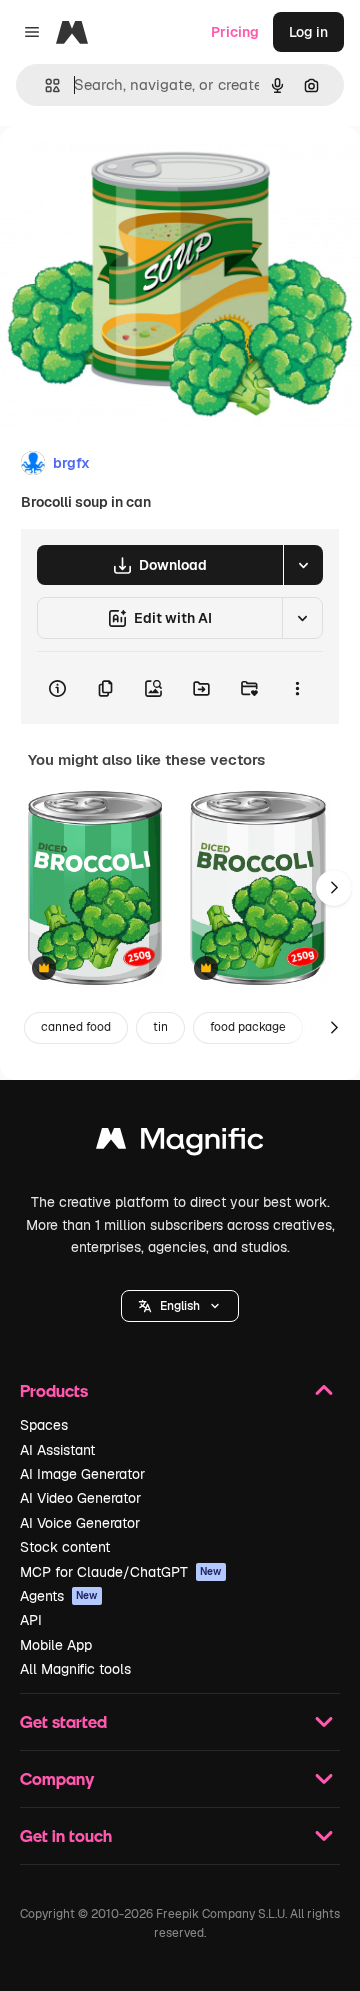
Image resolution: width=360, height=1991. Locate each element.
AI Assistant (57, 1450)
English (180, 1306)
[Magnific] (180, 1143)
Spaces (44, 1425)
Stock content (65, 1547)
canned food (76, 1027)
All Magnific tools (75, 1669)
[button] (180, 1306)
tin (160, 1027)
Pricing (235, 32)
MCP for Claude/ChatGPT (121, 1572)
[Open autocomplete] (44, 85)
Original (128, 171)
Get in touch (66, 1835)
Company (57, 1778)
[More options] (297, 688)
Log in (308, 32)
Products (54, 1390)
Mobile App (56, 1645)
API (31, 1620)
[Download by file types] (303, 565)
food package (248, 1027)
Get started (63, 1721)
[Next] (334, 888)
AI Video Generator (80, 1498)
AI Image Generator (82, 1474)
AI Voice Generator (80, 1523)
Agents (59, 1596)
